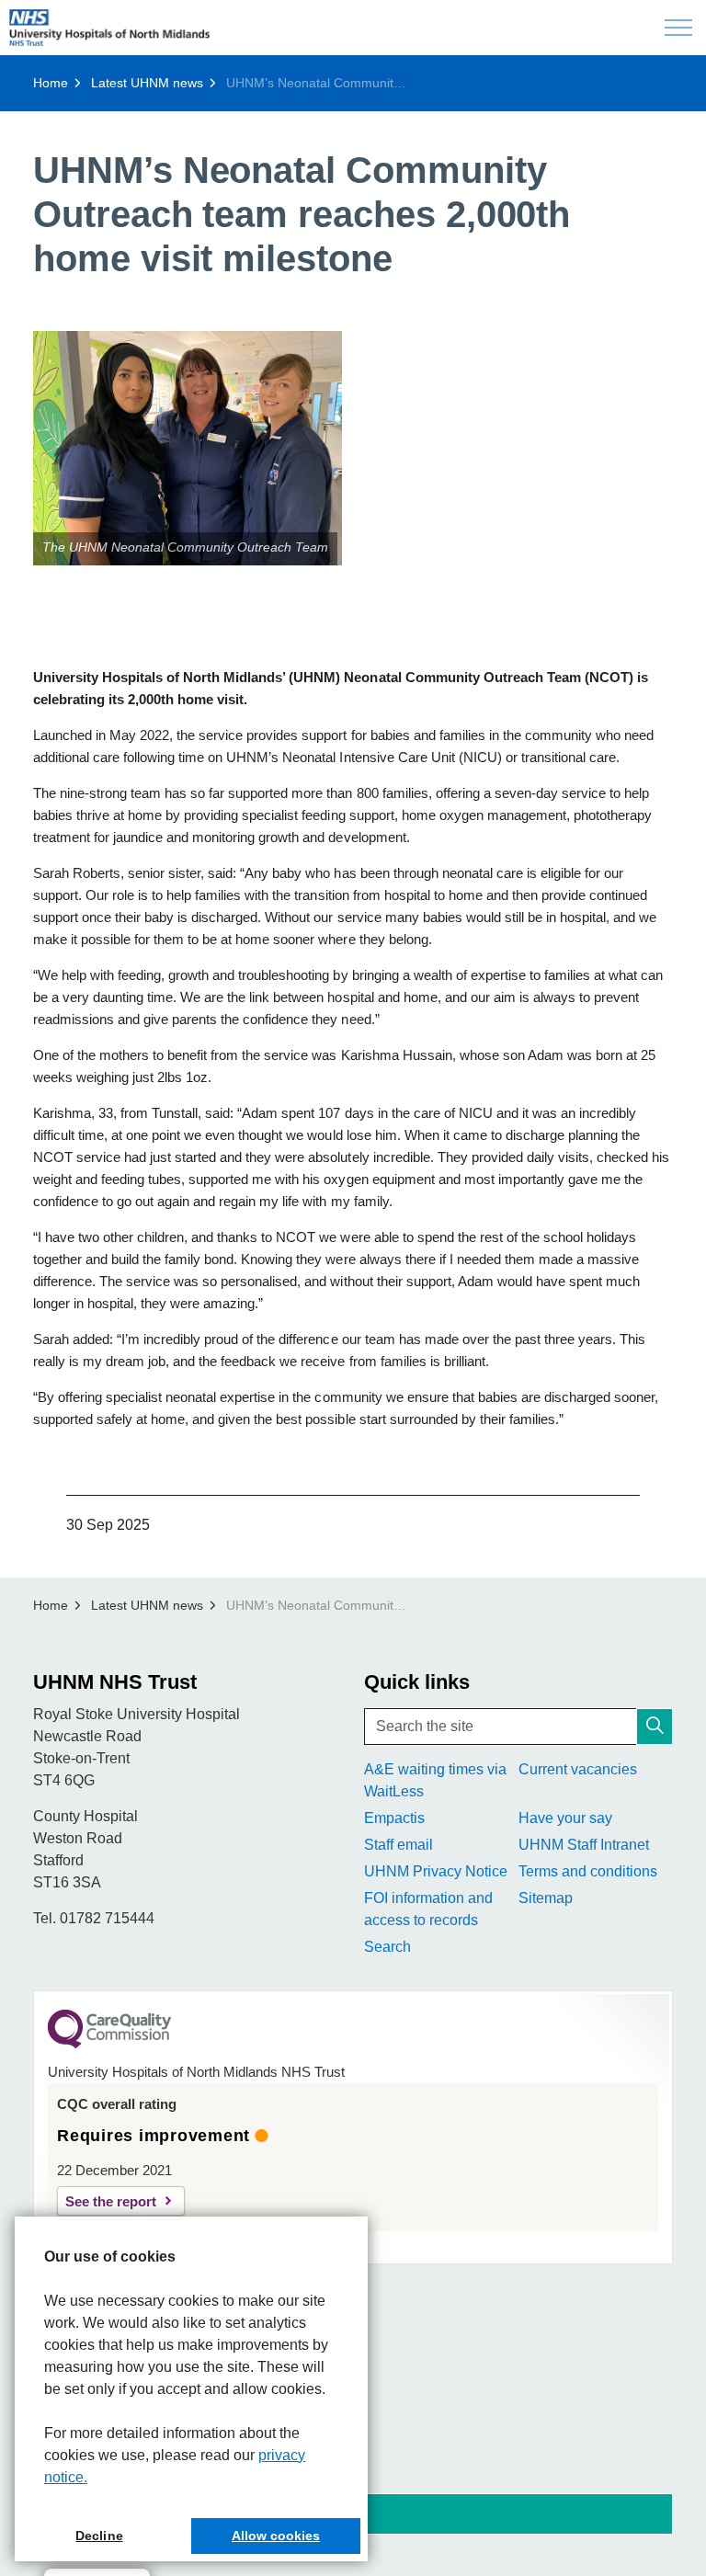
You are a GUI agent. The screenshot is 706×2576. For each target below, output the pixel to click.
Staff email (399, 1845)
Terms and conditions (588, 1871)
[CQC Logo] (109, 2044)
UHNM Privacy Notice (436, 1871)
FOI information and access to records (428, 1909)
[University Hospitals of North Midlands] (109, 28)
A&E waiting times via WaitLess (435, 1780)
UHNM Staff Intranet (584, 1845)
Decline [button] (99, 2536)
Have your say (565, 1818)
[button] (188, 448)
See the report (111, 2201)
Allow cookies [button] (276, 2536)
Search (387, 1947)
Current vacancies (578, 1769)
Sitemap (546, 1898)
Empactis (394, 1818)
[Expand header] (678, 28)
